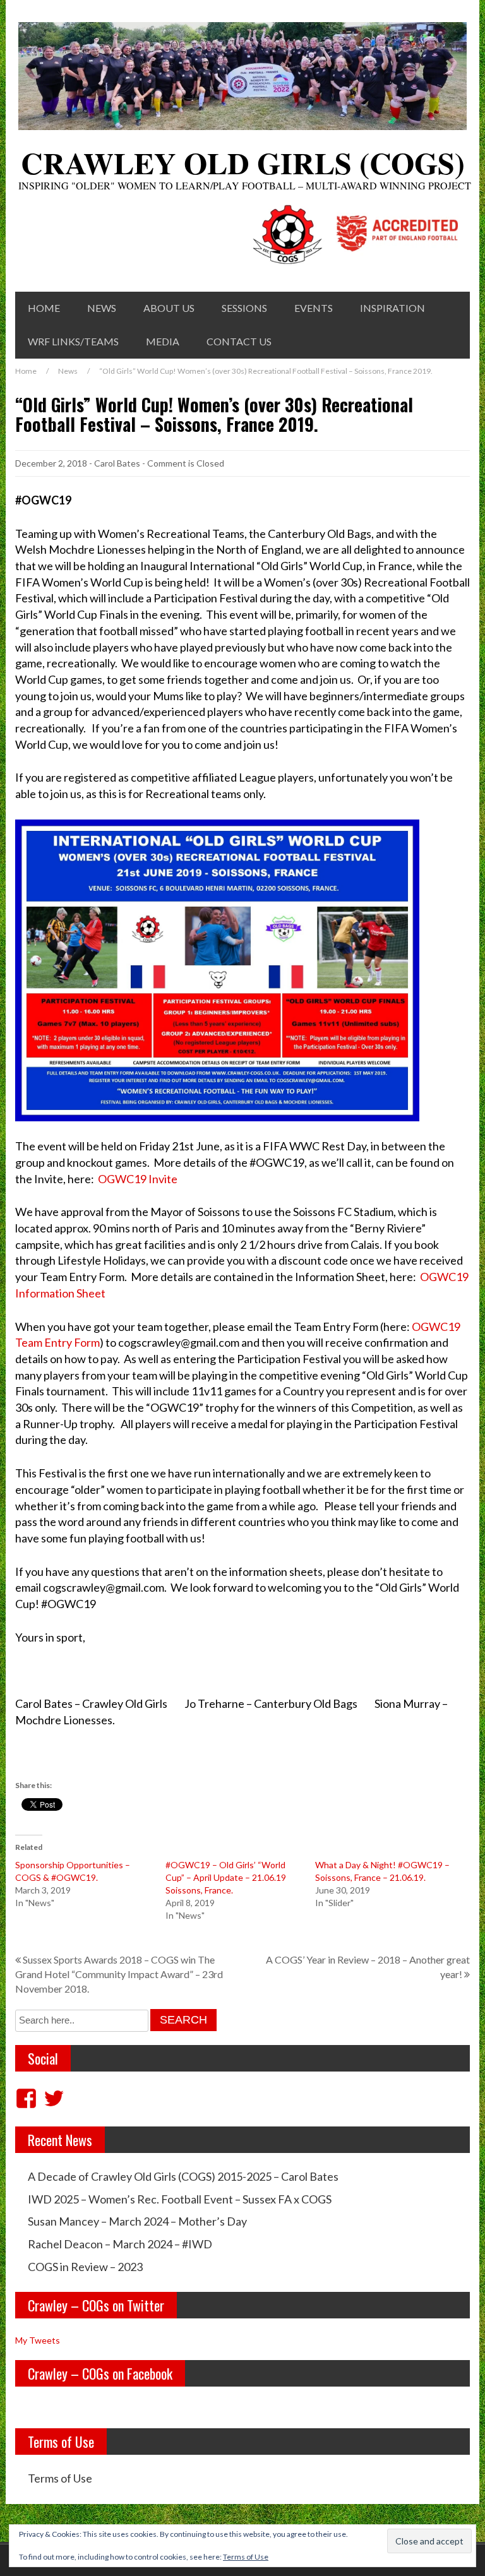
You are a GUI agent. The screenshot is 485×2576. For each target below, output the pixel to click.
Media (163, 341)
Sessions (244, 308)
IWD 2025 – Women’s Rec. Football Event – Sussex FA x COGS (180, 2199)
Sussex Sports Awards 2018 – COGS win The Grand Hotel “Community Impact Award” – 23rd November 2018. (119, 1974)
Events (314, 308)
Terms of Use (60, 2478)
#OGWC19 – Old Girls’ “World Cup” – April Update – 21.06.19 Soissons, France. (226, 1877)
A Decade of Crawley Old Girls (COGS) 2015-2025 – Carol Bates (183, 2176)
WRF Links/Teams (73, 341)
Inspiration (392, 308)
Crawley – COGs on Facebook (100, 2373)
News (102, 308)
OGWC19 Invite (138, 1179)
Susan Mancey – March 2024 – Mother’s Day (137, 2221)
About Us (169, 308)
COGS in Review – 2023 (85, 2267)
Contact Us (239, 341)
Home (44, 308)
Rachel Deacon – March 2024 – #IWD (120, 2244)
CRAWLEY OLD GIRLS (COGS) (243, 162)
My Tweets (38, 2340)
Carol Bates (117, 463)
